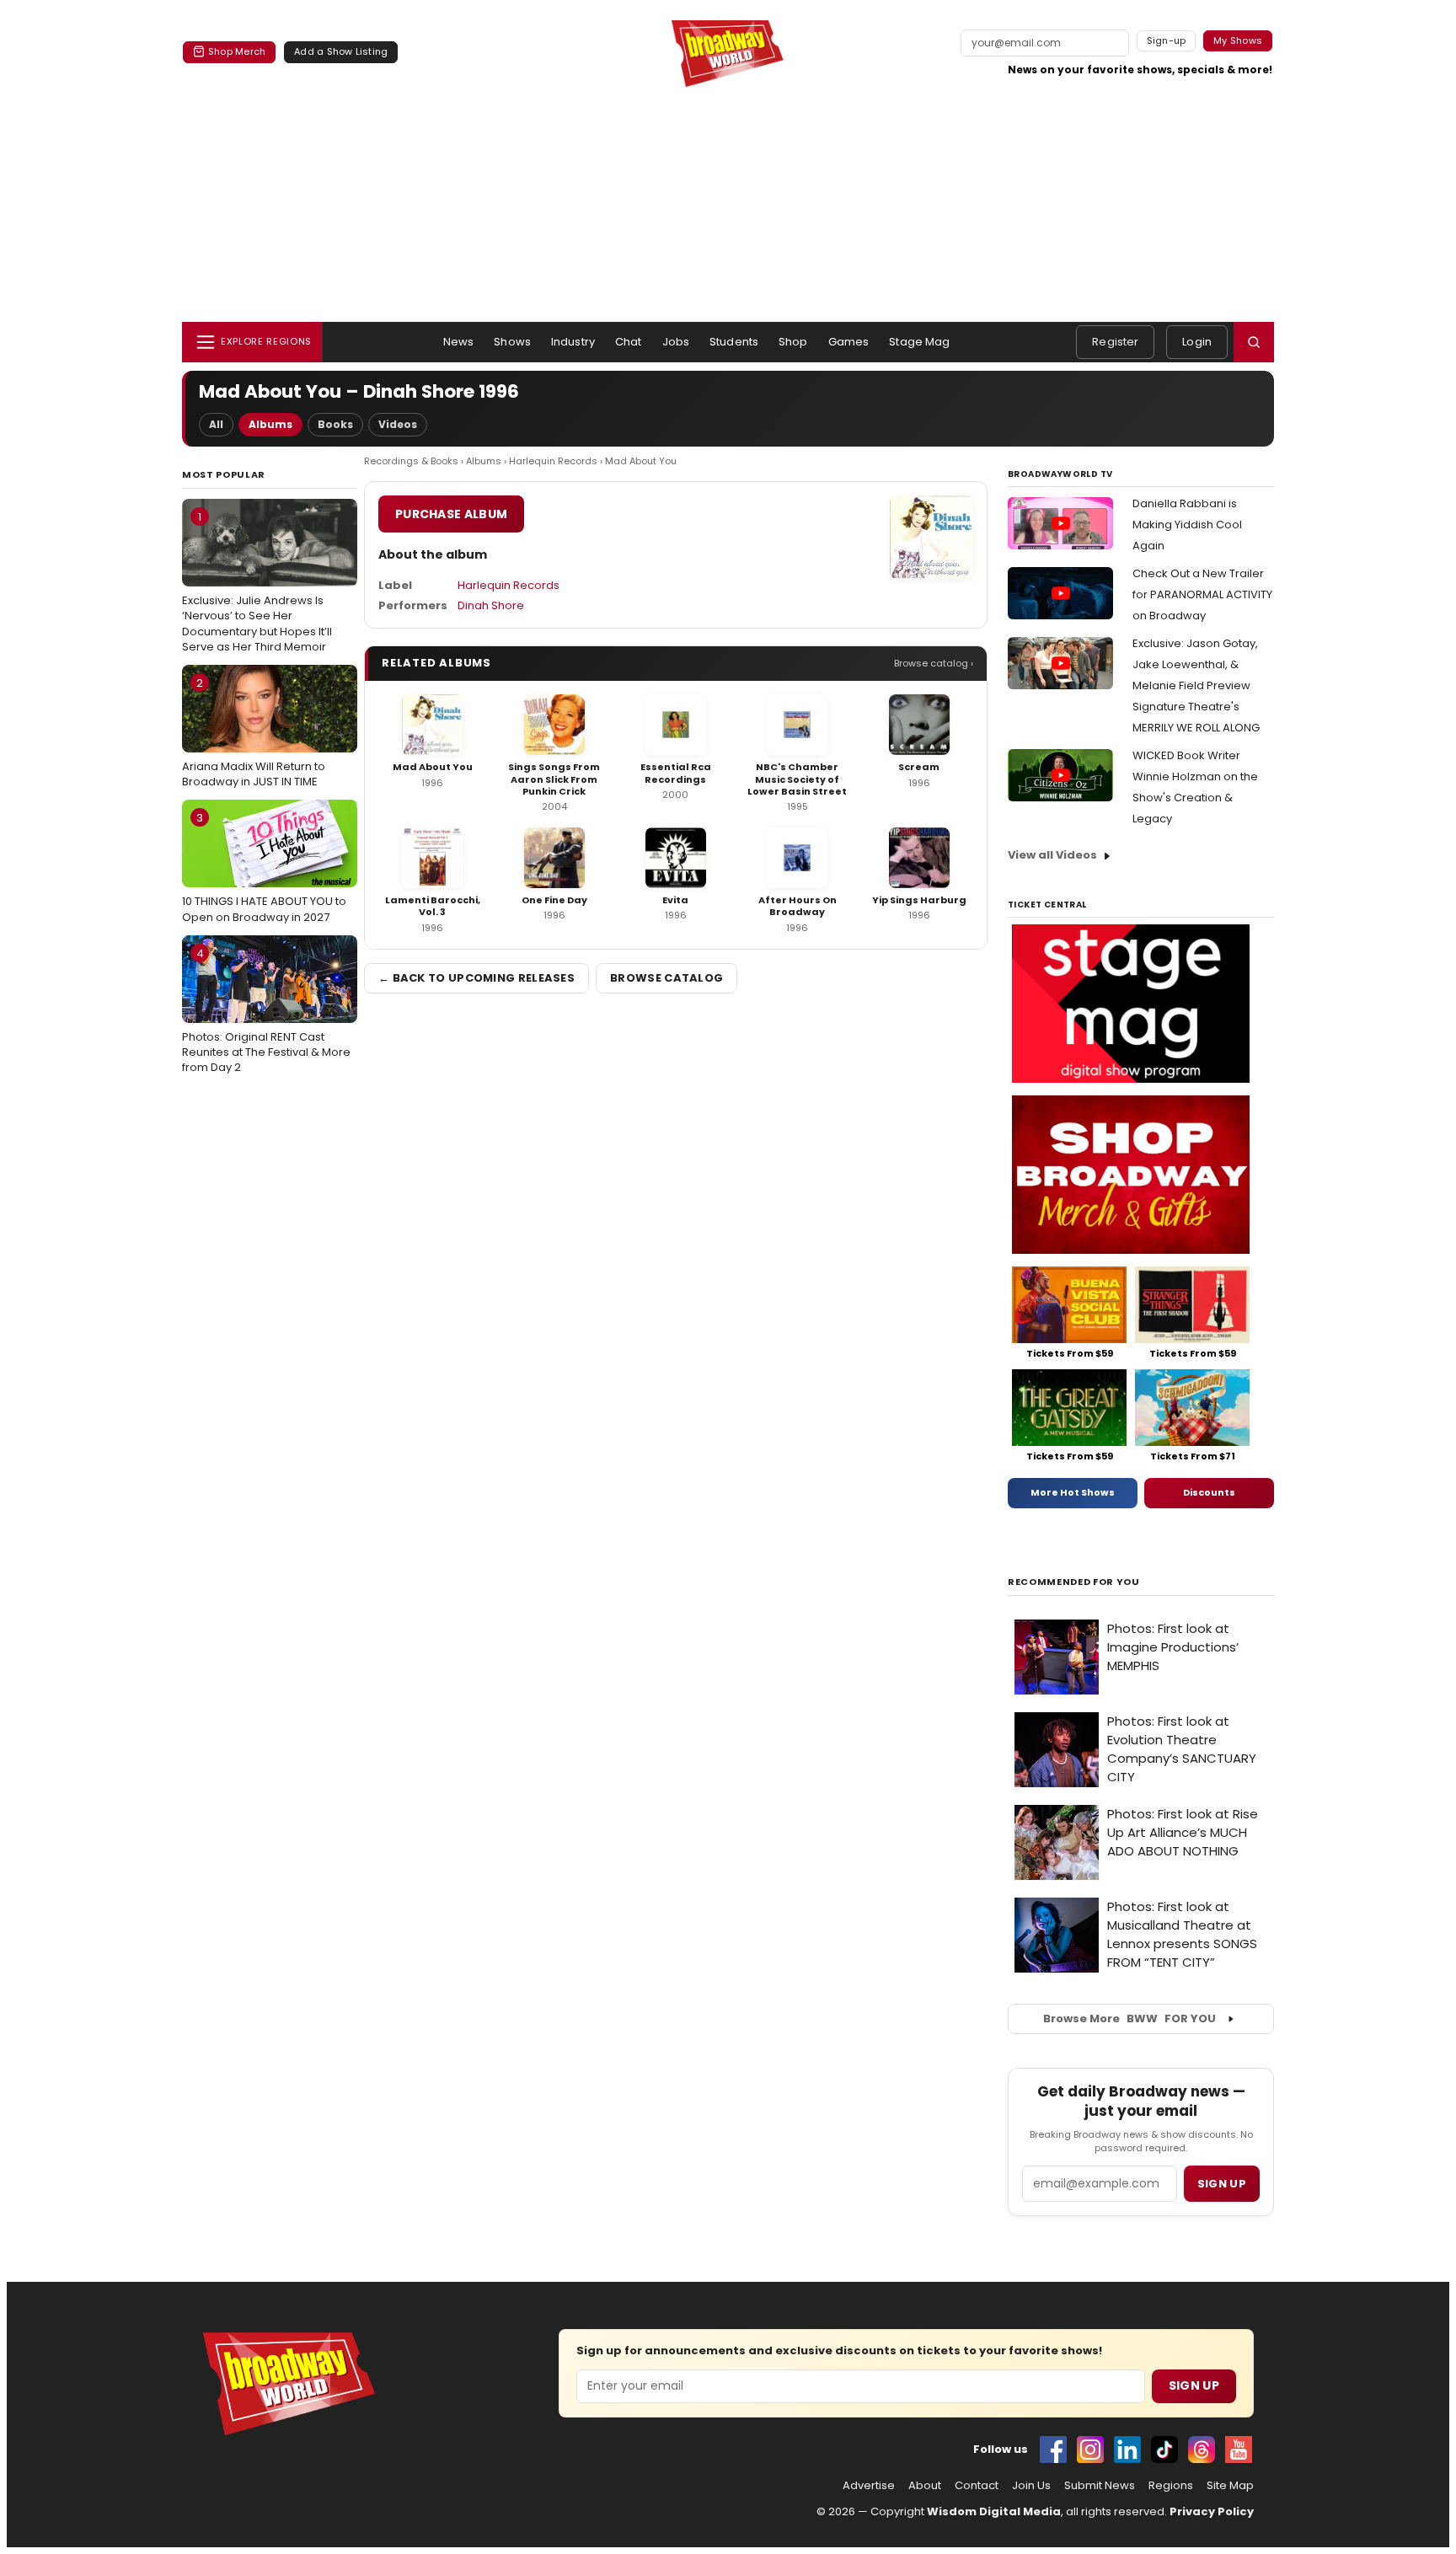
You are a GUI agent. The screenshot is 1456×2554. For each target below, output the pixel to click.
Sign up (1222, 2184)
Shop (793, 342)
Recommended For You (1074, 1582)
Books (335, 424)
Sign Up (1194, 2385)
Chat (629, 342)
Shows (512, 342)
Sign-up (1167, 40)
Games (849, 342)
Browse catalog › (934, 663)
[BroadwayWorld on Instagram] (1090, 2450)
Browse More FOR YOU (1129, 2019)
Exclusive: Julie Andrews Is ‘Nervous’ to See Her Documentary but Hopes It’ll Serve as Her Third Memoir (257, 582)
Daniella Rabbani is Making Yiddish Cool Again (1187, 525)
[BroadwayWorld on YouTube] (1239, 2450)
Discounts (1209, 1492)
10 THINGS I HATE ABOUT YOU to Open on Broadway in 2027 (264, 867)
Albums (270, 424)
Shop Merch (237, 51)
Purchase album (451, 514)
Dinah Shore (491, 605)
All (216, 424)
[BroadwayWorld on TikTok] (1164, 2450)
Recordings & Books (411, 461)
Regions (1171, 2486)
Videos (398, 424)
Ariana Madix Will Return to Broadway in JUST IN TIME (254, 732)
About (925, 2486)
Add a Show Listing (341, 51)
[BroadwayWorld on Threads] (1202, 2450)
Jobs (676, 342)
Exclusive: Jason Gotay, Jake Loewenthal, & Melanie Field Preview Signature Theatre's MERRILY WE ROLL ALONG (1196, 685)
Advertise (869, 2486)
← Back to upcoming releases (476, 978)
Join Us (1031, 2486)
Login (1197, 342)
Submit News (1100, 2486)
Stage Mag (919, 342)
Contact (977, 2486)
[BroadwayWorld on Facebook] (1053, 2450)
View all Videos (1052, 855)
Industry (573, 342)
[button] (1254, 342)
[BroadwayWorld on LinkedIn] (1127, 2450)
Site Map (1230, 2486)
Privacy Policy (1212, 2511)
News (459, 342)
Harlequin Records (553, 461)
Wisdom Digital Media (994, 2511)
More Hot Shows (1073, 1492)
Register (1115, 342)
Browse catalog (666, 978)
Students (734, 342)
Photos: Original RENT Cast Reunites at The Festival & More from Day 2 (266, 1010)
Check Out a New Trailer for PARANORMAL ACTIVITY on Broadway (1202, 594)
